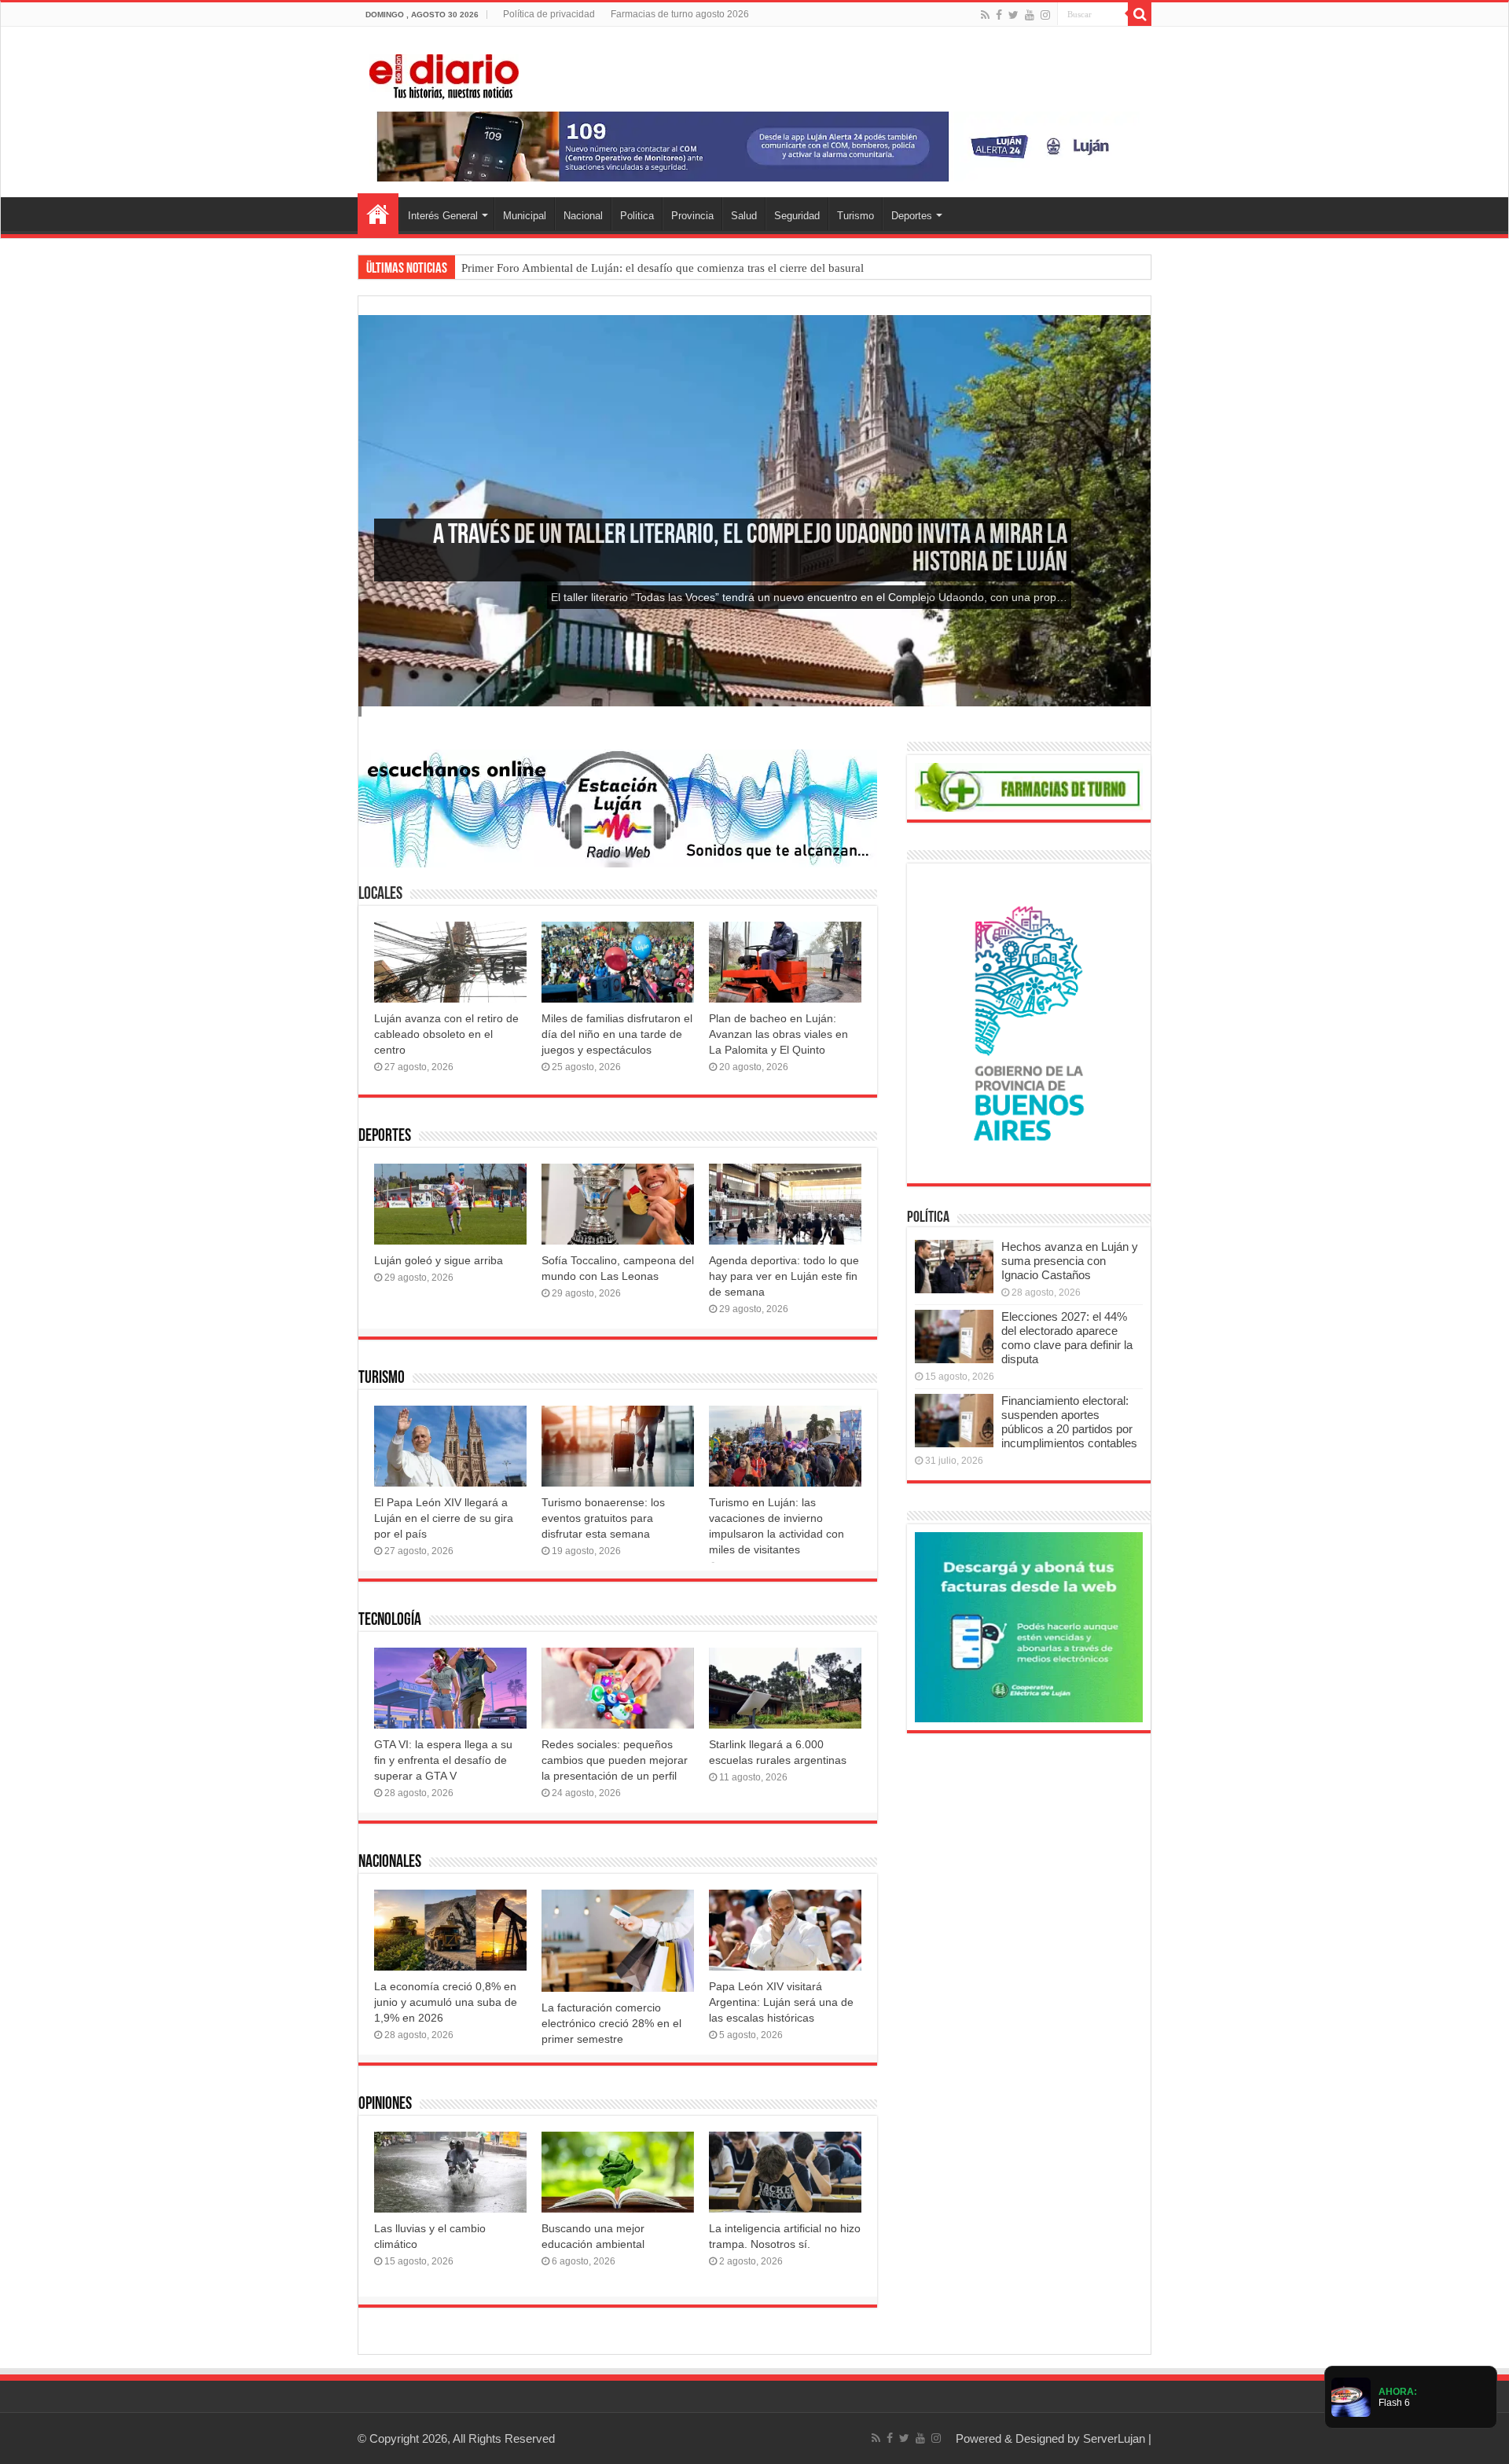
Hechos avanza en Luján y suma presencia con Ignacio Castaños (1070, 1261)
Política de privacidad (549, 14)
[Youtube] (1030, 15)
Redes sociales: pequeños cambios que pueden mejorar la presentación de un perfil (615, 1760)
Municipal (525, 216)
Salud (744, 216)
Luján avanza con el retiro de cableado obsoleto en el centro (446, 1034)
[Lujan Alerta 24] (754, 146)
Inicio (378, 214)
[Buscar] (1140, 14)
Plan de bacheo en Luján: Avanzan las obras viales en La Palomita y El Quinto (778, 1034)
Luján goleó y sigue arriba (439, 1260)
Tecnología (390, 1621)
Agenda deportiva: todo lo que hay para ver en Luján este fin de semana (784, 1276)
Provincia (692, 216)
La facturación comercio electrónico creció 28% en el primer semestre (611, 2023)
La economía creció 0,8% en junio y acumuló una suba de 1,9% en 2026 (446, 2002)
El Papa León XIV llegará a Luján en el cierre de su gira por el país (444, 1518)
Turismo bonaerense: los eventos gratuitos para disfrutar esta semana (603, 1518)
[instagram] (1045, 15)
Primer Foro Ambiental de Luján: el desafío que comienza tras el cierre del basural (663, 268)
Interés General (443, 216)
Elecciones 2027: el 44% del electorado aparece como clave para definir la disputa (1067, 1338)
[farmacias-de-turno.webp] (1029, 786)
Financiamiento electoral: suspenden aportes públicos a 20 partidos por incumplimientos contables (1069, 1422)
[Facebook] (999, 15)
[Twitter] (1013, 15)
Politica (637, 216)
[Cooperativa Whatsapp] (1029, 1626)
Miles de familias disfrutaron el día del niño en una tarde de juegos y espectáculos (617, 1034)
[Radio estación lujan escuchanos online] (618, 807)
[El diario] (444, 74)
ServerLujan (1114, 2438)
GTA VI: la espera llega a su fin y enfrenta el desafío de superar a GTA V (443, 1760)
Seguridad (797, 216)
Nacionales (390, 1863)
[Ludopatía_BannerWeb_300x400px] (1029, 1023)
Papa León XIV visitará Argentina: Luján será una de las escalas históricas (781, 2002)
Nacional (583, 216)
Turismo (855, 216)
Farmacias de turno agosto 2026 (680, 14)
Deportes (912, 216)
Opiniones (385, 2105)
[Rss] (985, 15)
